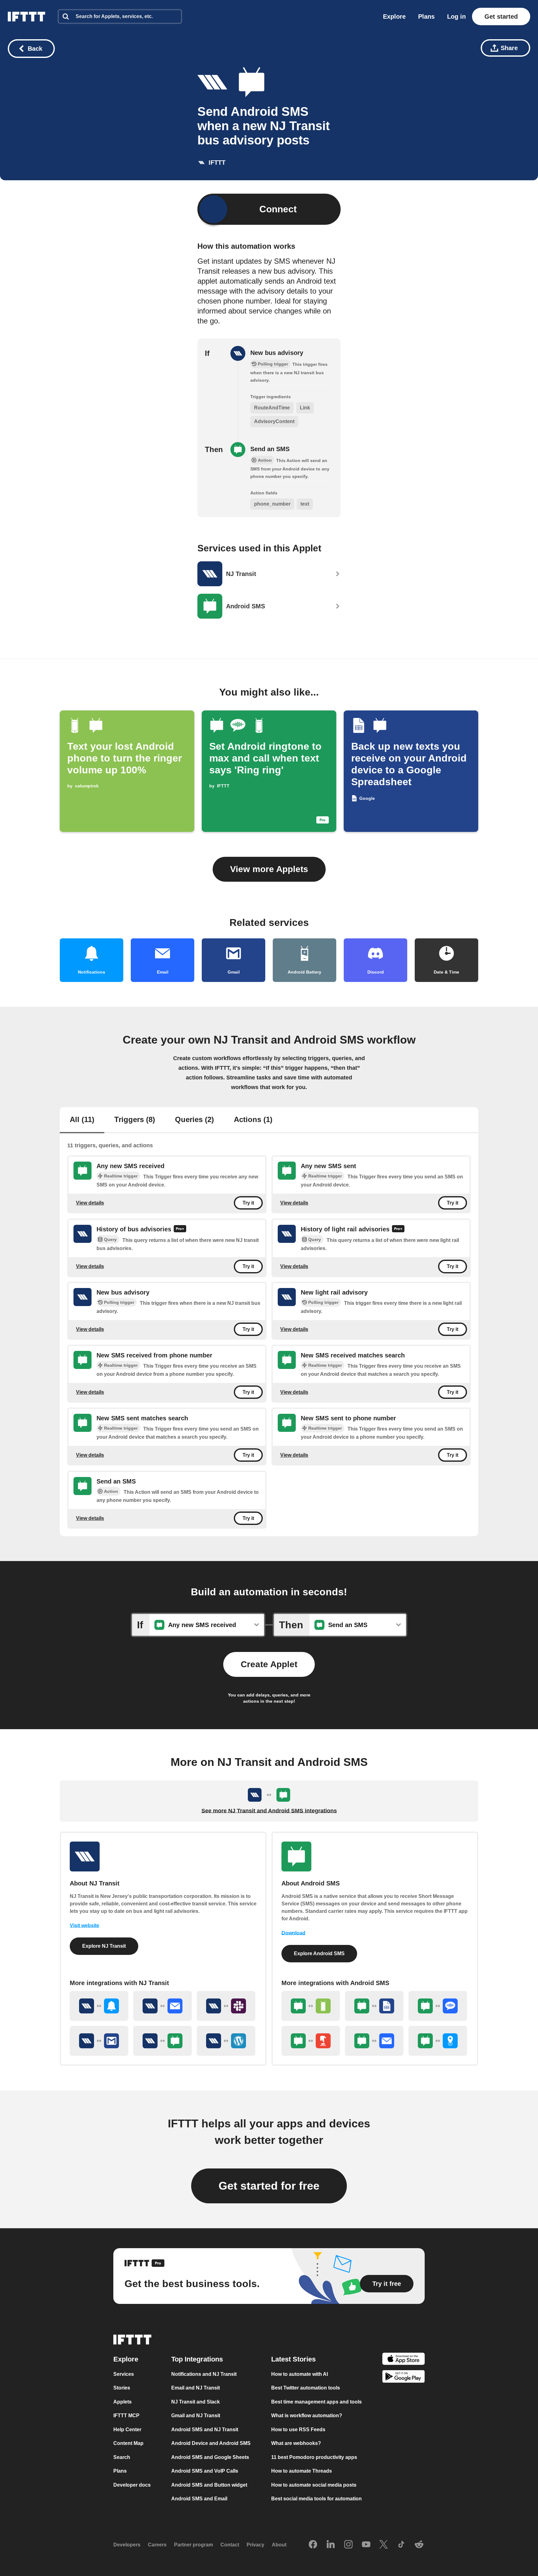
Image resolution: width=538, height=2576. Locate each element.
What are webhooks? (296, 2444)
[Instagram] (348, 2545)
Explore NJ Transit (104, 1946)
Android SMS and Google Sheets (210, 2457)
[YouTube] (366, 2545)
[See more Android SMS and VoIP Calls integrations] (438, 2006)
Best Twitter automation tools (306, 2388)
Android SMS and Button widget (209, 2485)
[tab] (82, 1120)
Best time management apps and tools (316, 2402)
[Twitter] (384, 2545)
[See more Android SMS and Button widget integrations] (311, 2041)
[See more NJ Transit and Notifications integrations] (99, 2006)
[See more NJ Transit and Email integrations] (163, 2006)
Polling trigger (119, 1302)
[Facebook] (313, 2545)
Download (293, 1933)
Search (122, 2457)
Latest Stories (293, 2359)
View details (90, 1203)
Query (110, 1239)
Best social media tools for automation (316, 2499)
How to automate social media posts (314, 2485)
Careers (157, 2545)
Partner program (193, 2545)
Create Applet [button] (269, 1664)
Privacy (255, 2545)
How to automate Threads (302, 2471)
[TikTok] (401, 2545)
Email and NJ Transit (196, 2388)
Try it (248, 1203)
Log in (456, 17)
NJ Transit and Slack (196, 2402)
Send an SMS (270, 449)
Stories (122, 2388)
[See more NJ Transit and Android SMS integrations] (163, 2041)
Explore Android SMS (319, 1953)
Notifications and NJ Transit (204, 2374)
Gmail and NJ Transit (196, 2416)
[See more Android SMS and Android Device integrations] (311, 2006)
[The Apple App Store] (404, 2360)
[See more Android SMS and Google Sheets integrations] (374, 2006)
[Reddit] (419, 2545)
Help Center (127, 2430)
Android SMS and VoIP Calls (205, 2471)
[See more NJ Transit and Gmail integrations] (99, 2041)
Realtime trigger (121, 1176)
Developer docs (132, 2485)
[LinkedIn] (331, 2545)
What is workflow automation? (307, 2416)
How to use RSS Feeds (298, 2430)
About (279, 2545)
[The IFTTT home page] (26, 17)
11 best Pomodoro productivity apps (314, 2457)
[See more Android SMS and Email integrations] (374, 2041)
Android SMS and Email (199, 2499)
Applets (123, 2402)
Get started (501, 17)
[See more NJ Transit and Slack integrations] (226, 2006)
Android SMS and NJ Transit (205, 2430)
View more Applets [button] (269, 869)
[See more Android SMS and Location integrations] (438, 2041)
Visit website (85, 1925)
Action (111, 1491)
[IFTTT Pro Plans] (180, 1229)
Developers (127, 2545)
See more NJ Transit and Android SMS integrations (269, 1811)
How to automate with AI (300, 2374)
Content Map (128, 2444)
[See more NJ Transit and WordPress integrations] (226, 2041)
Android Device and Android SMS (211, 2444)
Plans (426, 17)
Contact (230, 2545)
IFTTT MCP (126, 2416)
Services (124, 2374)
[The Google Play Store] (404, 2378)
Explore (394, 17)
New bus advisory (277, 353)
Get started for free (269, 2186)
